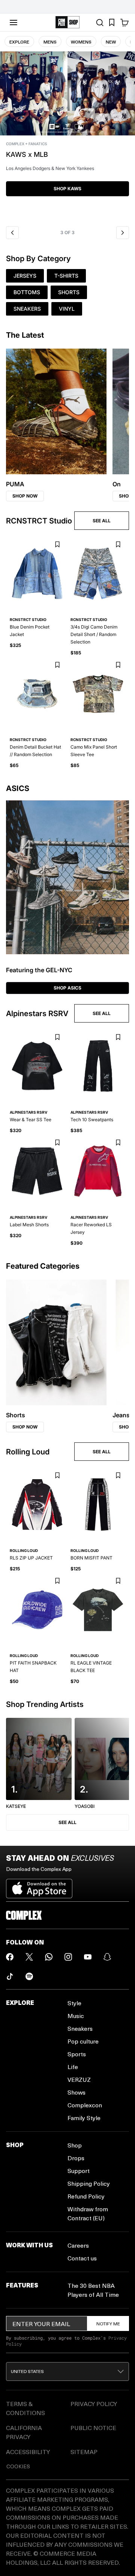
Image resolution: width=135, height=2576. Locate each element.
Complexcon (85, 2105)
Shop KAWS (67, 189)
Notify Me (108, 2323)
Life (73, 2067)
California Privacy (24, 2432)
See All (67, 1822)
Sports (77, 2054)
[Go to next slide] (123, 233)
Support (79, 2171)
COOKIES (18, 2466)
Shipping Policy (89, 2183)
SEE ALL (102, 521)
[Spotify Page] (29, 1976)
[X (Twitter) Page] (29, 1957)
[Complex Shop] (67, 22)
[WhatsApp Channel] (49, 1957)
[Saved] (112, 23)
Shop (75, 2145)
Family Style (84, 2118)
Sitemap (84, 2452)
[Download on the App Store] (39, 1886)
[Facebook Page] (10, 1957)
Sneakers (80, 2028)
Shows (76, 2092)
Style (74, 2003)
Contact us (82, 2258)
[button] (67, 137)
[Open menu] (13, 23)
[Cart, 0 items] (124, 23)
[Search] (100, 23)
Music (76, 2016)
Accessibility (28, 2452)
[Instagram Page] (68, 1957)
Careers (78, 2245)
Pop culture (83, 2041)
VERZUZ (79, 2079)
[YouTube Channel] (88, 1957)
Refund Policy (86, 2196)
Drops (76, 2158)
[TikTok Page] (10, 1976)
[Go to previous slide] (12, 233)
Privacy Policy (94, 2404)
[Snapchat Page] (107, 1957)
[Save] (57, 545)
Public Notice (93, 2428)
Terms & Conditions (25, 2408)
